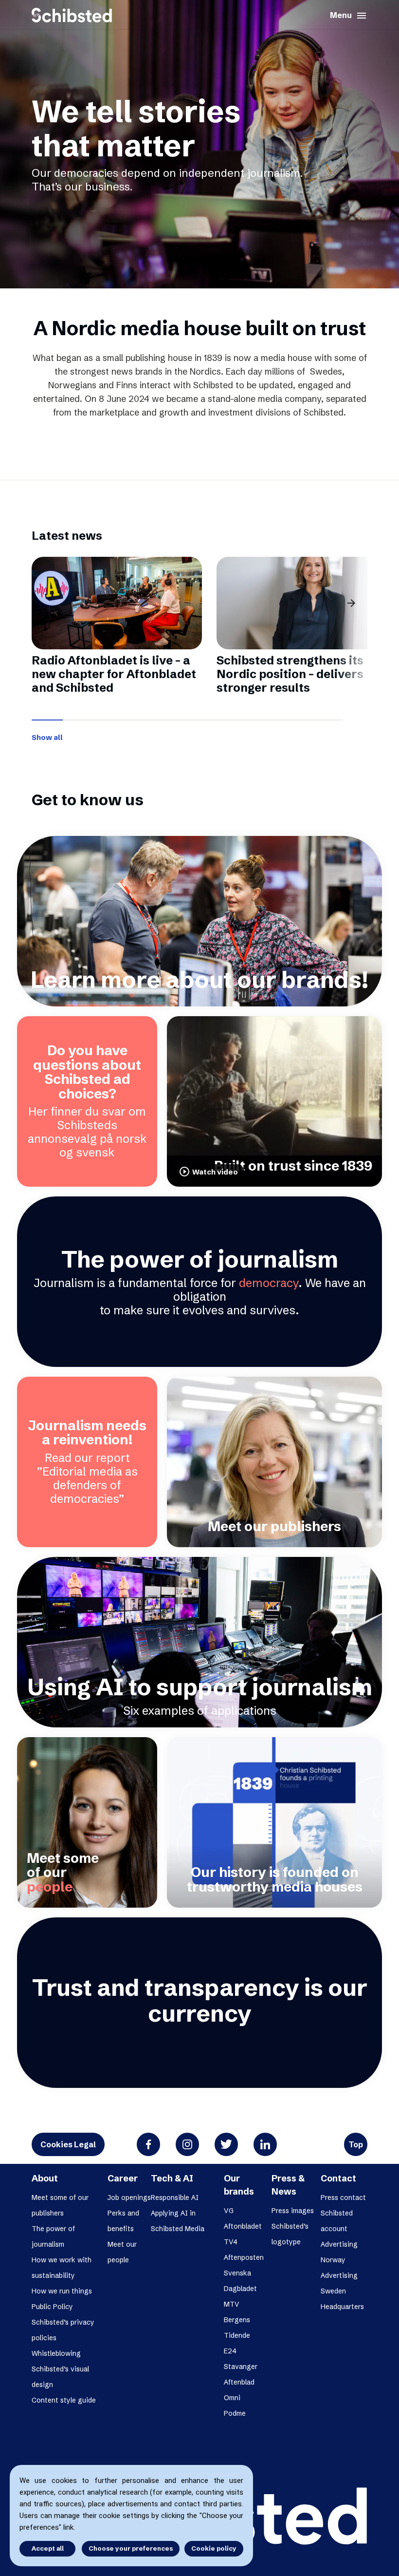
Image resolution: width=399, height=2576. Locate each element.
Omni (232, 2398)
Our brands (239, 2185)
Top (356, 2144)
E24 (230, 2351)
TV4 (231, 2242)
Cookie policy (214, 2548)
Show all (47, 737)
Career (123, 2178)
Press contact (343, 2197)
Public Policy (52, 2307)
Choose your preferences (131, 2548)
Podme (235, 2413)
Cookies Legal (68, 2144)
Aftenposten (244, 2257)
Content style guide (64, 2400)
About (45, 2178)
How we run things (62, 2291)
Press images (293, 2211)
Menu (349, 16)
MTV (232, 2304)
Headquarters (342, 2307)
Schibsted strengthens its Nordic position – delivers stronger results (290, 674)
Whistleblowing (56, 2353)
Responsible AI (175, 2197)
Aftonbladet (243, 2226)
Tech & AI (172, 2178)
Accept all (48, 2548)
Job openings (129, 2197)
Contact (338, 2178)
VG (229, 2211)
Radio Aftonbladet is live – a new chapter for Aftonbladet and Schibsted (114, 674)
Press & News (288, 2185)
